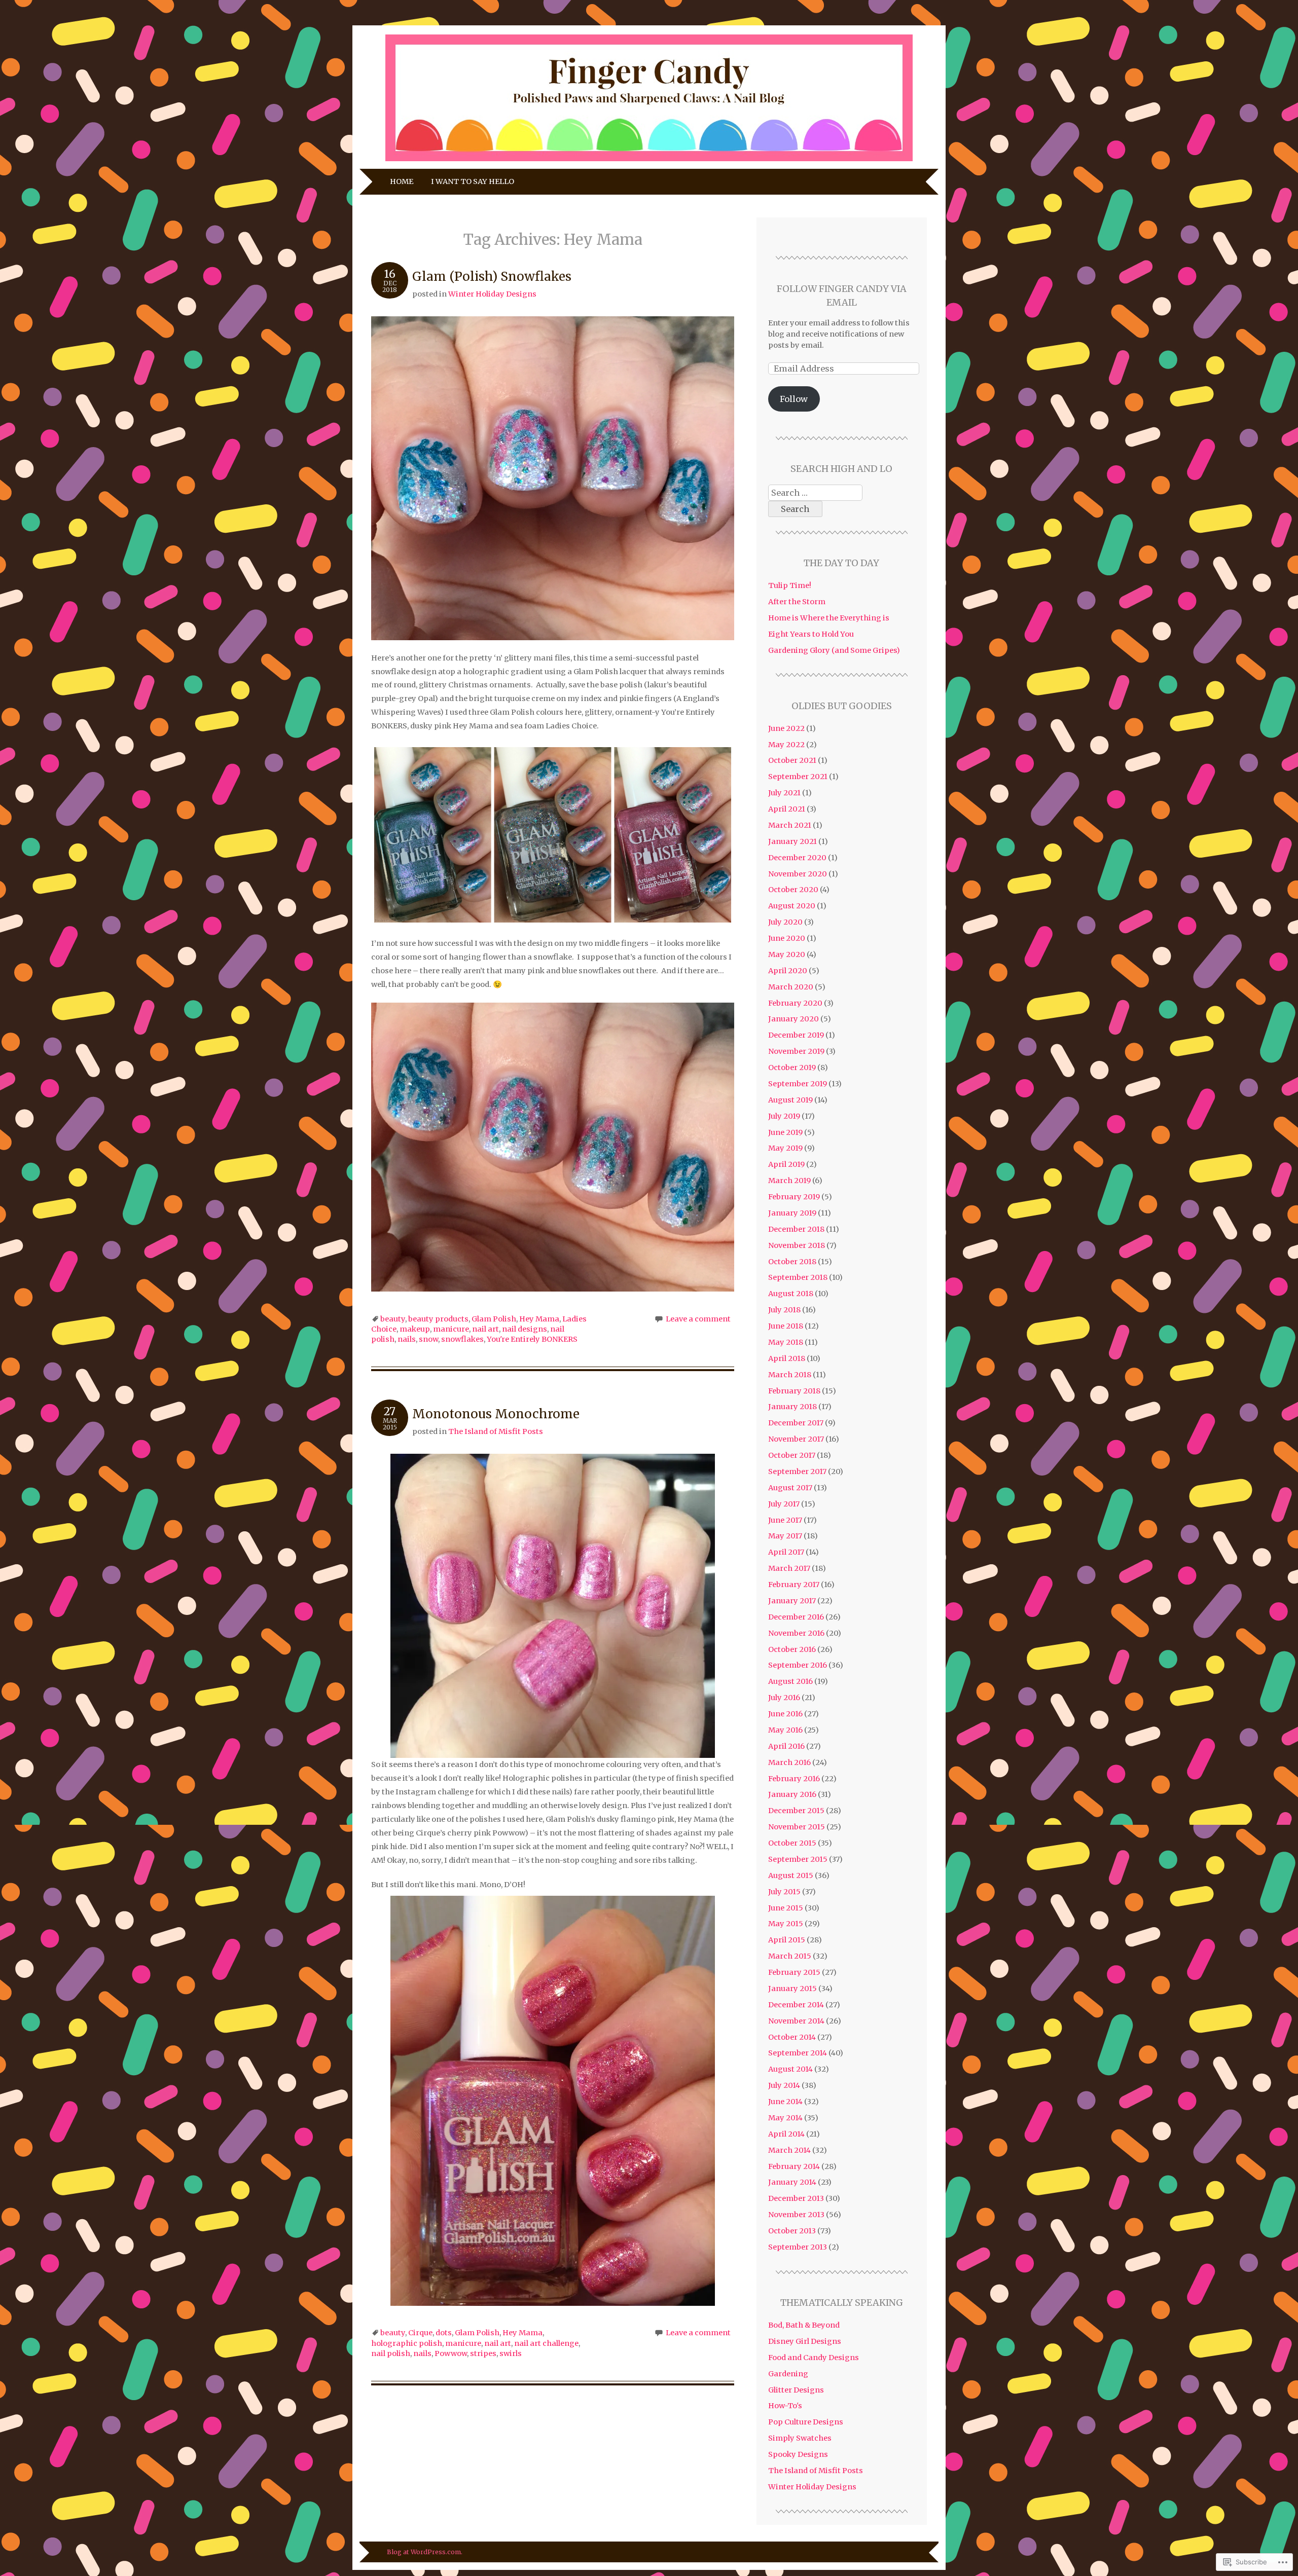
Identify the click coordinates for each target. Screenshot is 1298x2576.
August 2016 (790, 1681)
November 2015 (797, 1827)
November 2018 (797, 1245)
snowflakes (462, 1339)
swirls (511, 2353)
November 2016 (796, 1633)
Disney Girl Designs (805, 2341)
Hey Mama (539, 1319)
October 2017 (792, 1455)
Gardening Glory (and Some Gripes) (834, 650)
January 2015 (792, 1989)
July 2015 (784, 1892)
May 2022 (786, 745)
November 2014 (796, 2021)
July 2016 (784, 1698)
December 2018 (796, 1229)
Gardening (788, 2374)
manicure (451, 1329)
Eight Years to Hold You (811, 634)
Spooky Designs (798, 2454)
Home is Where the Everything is (829, 618)
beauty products (438, 1319)
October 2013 (792, 2231)
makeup (415, 1329)
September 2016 (798, 1665)
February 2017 (794, 1585)
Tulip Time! (790, 585)
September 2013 (798, 2247)
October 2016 (792, 1649)
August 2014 (790, 2069)
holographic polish (407, 2343)
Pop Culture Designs (806, 2422)
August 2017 (790, 1488)
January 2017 (792, 1601)
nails (407, 1339)
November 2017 (796, 1439)
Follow (794, 399)
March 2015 (790, 1956)
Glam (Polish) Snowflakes (492, 277)
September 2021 (798, 777)
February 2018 (794, 1391)
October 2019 (792, 1068)
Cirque (420, 2333)
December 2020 (797, 858)
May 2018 (786, 1342)
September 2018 (798, 1277)
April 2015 (787, 1940)
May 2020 (787, 954)
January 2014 (792, 2182)
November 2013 (796, 2215)
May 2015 (786, 1924)
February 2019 (794, 1197)
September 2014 (798, 2053)
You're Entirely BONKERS (532, 1339)
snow (428, 1339)
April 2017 (786, 1552)
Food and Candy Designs (814, 2358)
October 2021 (792, 760)
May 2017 (785, 1536)
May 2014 (785, 2118)
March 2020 (791, 987)
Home (402, 181)
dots (444, 2333)
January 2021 (792, 841)
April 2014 (786, 2134)
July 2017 (784, 1504)
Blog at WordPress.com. (425, 2552)
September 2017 (797, 1471)
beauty (393, 1319)
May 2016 (785, 1730)
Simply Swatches (800, 2438)
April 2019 (786, 1164)
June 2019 (785, 1132)
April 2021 (787, 809)
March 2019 (789, 1181)
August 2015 (791, 1875)
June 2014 (785, 2102)
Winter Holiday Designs (492, 294)
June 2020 (787, 938)
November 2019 (796, 1051)
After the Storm (797, 602)
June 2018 (786, 1326)
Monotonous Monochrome (496, 1414)
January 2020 (794, 1019)
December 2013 (796, 2198)
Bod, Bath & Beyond (804, 2325)
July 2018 (784, 1310)
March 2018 (790, 1375)
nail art (485, 1329)
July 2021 (784, 793)
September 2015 (798, 1859)
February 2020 (795, 1003)
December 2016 (796, 1617)
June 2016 (785, 1714)
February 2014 (794, 2166)
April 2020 (788, 971)
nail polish (391, 2353)
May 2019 (785, 1148)
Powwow (451, 2353)
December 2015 (796, 1811)
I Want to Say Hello (473, 181)
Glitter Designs (796, 2390)
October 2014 (792, 2037)
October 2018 (792, 1262)
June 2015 (786, 1908)
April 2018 (787, 1358)
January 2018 (792, 1407)
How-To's (785, 2406)
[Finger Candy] (649, 161)
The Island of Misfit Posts (496, 1431)
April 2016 (786, 1746)
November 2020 (798, 874)
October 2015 (792, 1843)
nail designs (525, 1329)
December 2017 (796, 1423)
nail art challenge (546, 2343)
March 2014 (789, 2150)
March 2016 (789, 1762)
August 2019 (790, 1100)
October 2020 (793, 890)
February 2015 (794, 1972)
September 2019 (798, 1084)
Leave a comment (698, 1319)
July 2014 (784, 2085)
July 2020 (785, 922)
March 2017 (789, 1568)
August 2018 (791, 1294)
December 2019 (796, 1035)
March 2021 (790, 825)
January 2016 (792, 1794)
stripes (483, 2353)
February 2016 (794, 1779)
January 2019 (792, 1213)
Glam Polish (494, 1319)
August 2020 (792, 906)
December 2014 (796, 2005)
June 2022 (786, 728)
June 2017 (785, 1520)
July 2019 (784, 1116)
